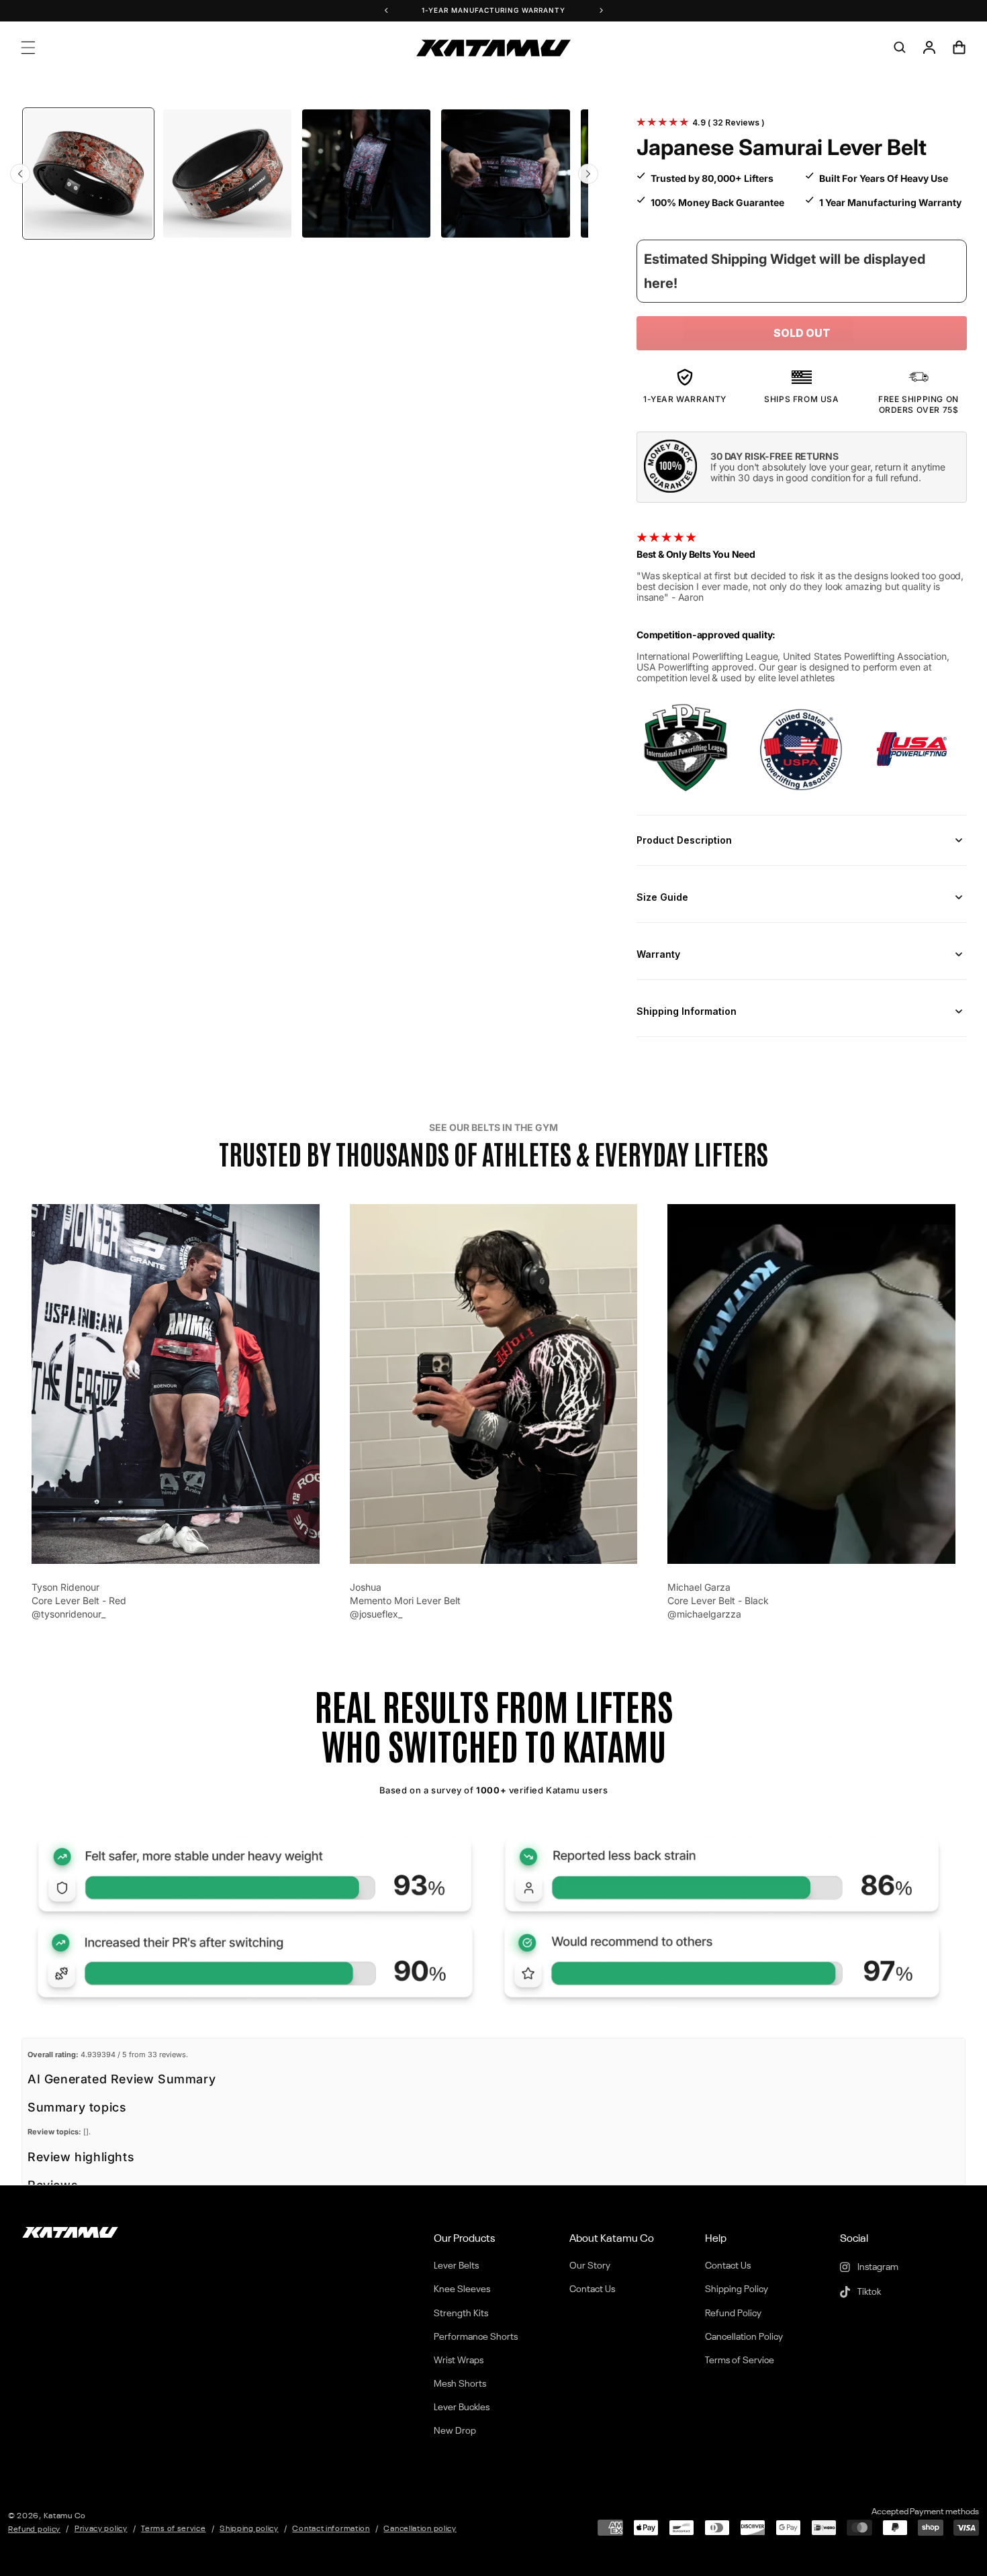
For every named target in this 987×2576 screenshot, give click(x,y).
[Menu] (28, 48)
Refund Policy (733, 2314)
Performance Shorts (476, 2337)
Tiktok (868, 2292)
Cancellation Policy (744, 2337)
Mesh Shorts (460, 2384)
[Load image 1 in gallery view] (88, 174)
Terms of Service (740, 2361)
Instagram (877, 2267)
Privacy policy (101, 2529)
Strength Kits (461, 2314)
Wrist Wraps (459, 2361)
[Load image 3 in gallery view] (366, 174)
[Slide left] (20, 174)
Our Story (590, 2266)
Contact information (331, 2529)
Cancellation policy (420, 2529)
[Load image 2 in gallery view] (227, 174)
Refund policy (34, 2530)
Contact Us (592, 2289)
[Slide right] (588, 174)
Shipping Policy (737, 2289)
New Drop (455, 2431)
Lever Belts (456, 2266)
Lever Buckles (462, 2408)
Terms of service (173, 2529)
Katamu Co (65, 2516)
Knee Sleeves (462, 2289)
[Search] (900, 48)
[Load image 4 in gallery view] (505, 174)
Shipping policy (249, 2529)
